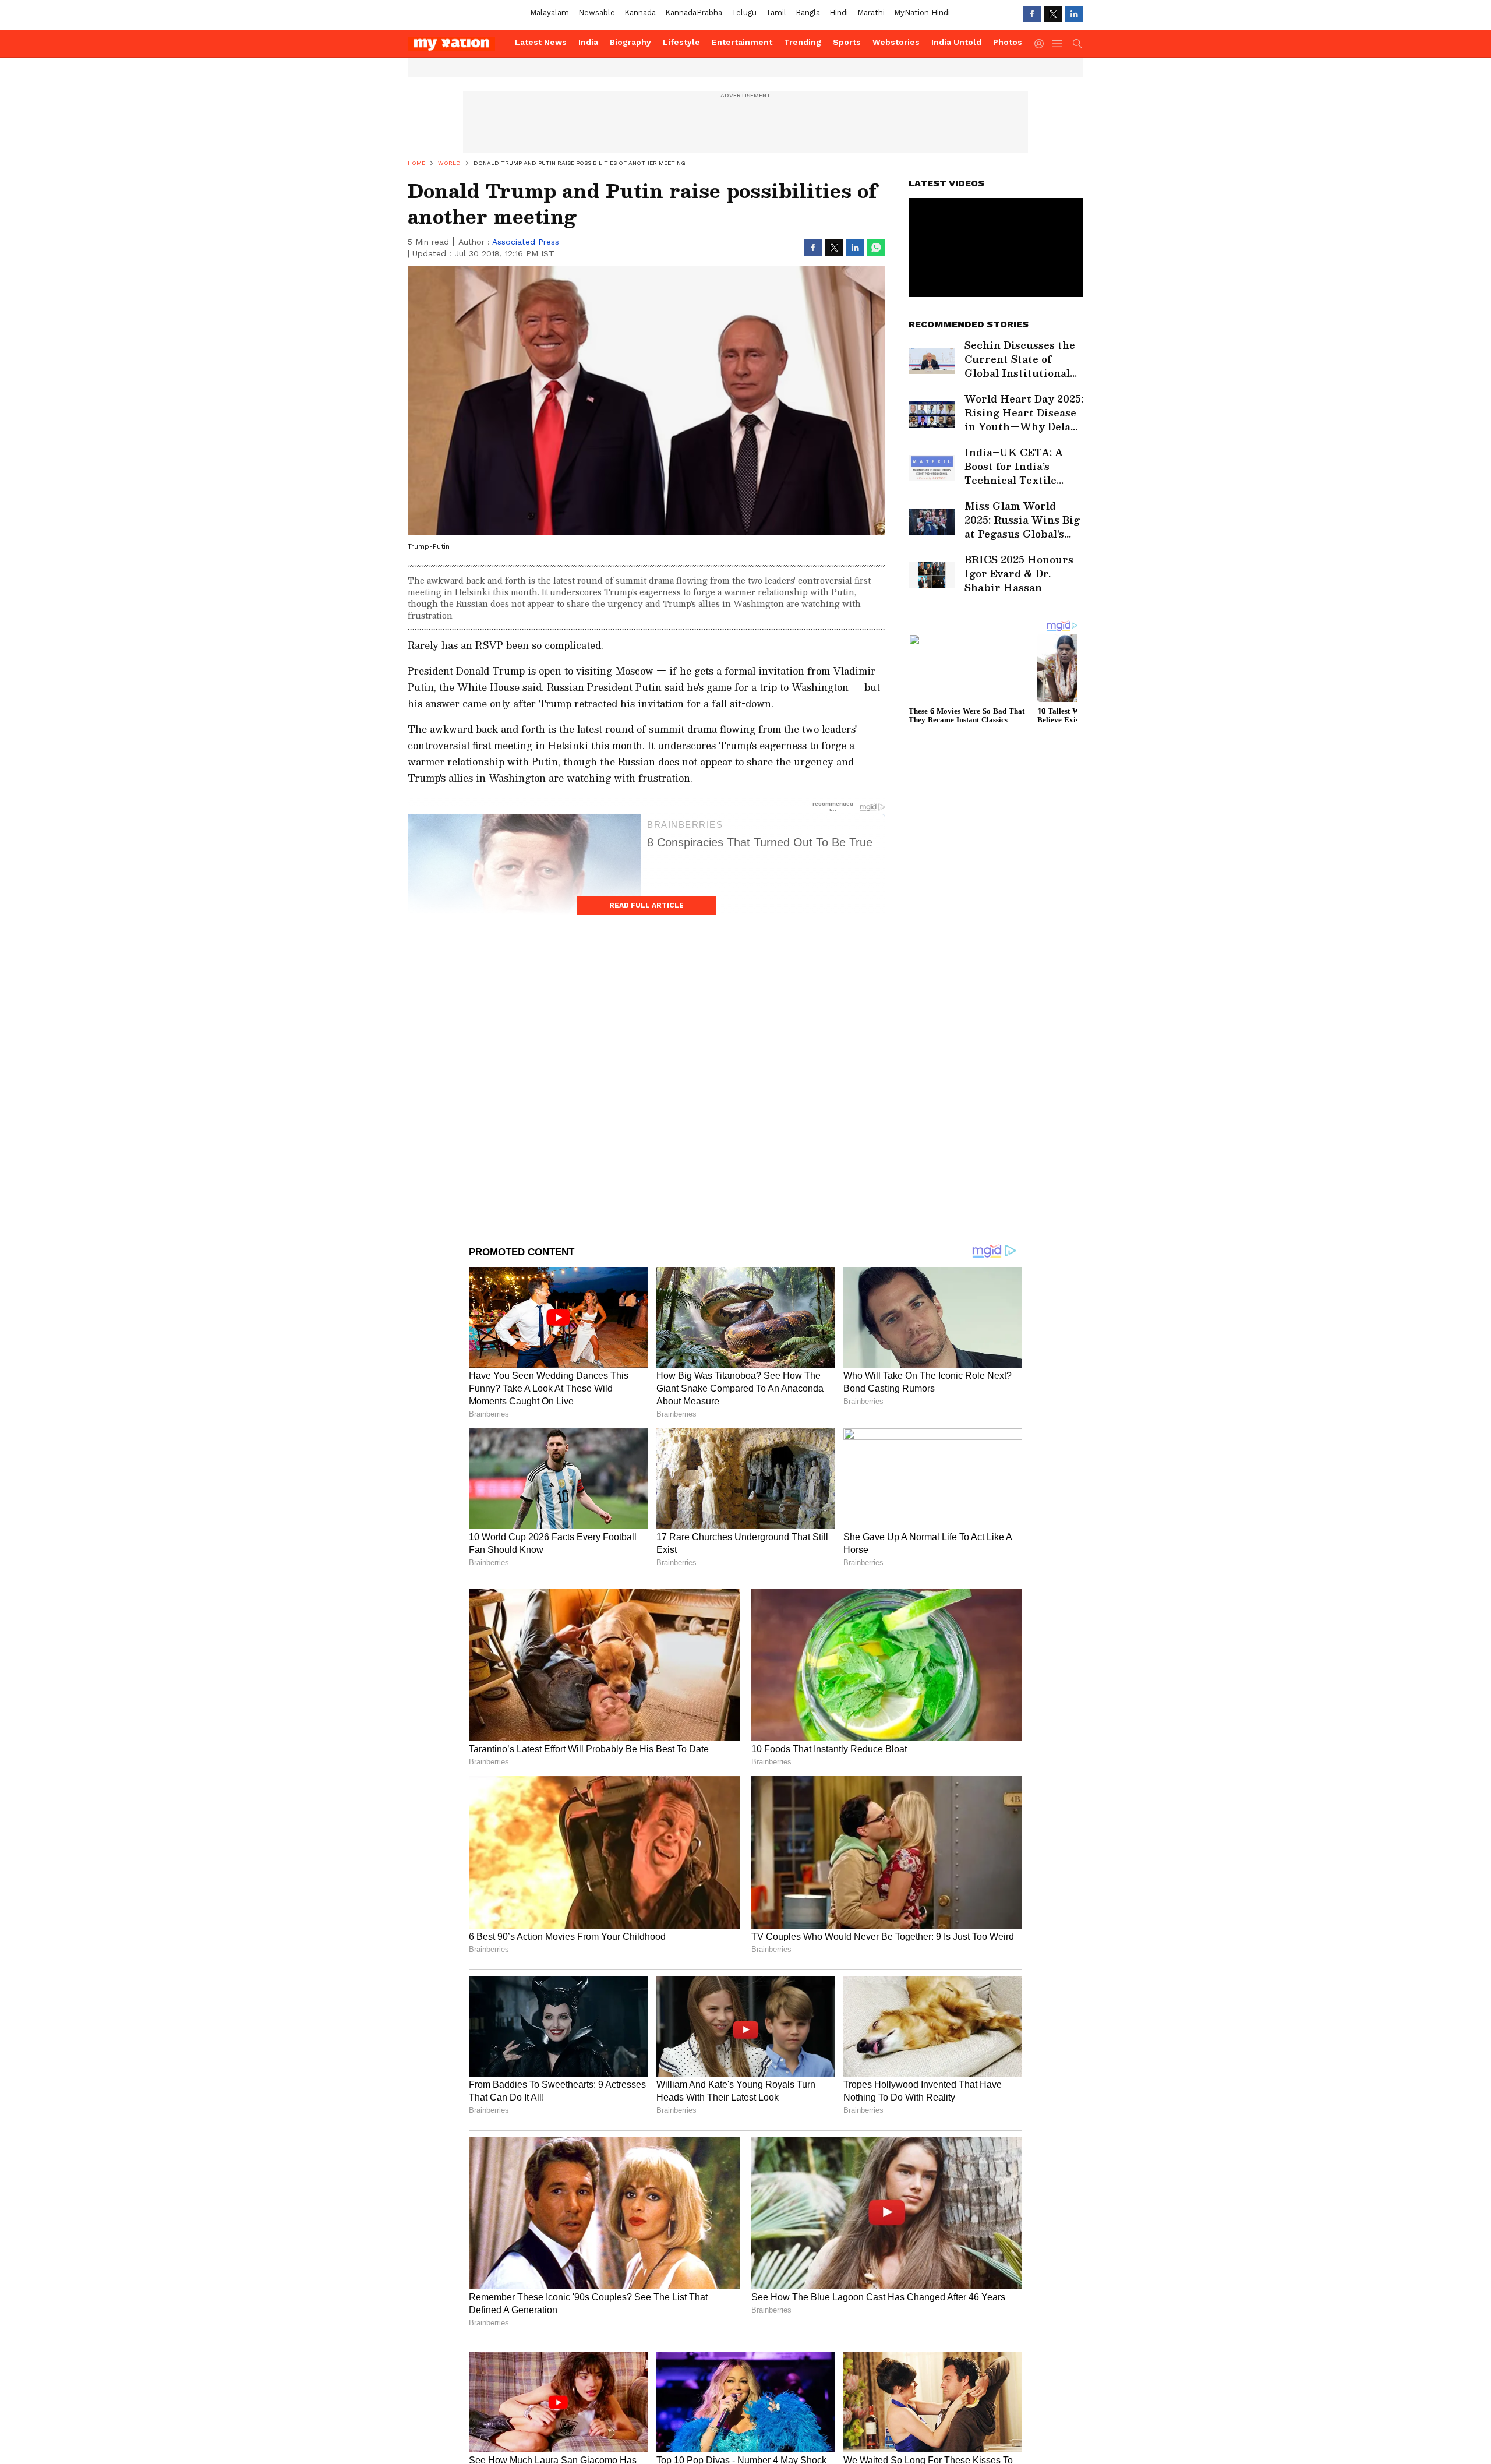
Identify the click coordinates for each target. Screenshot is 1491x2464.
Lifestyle (681, 42)
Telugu (744, 13)
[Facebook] (1032, 14)
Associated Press (526, 242)
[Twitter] (1053, 14)
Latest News (541, 42)
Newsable (597, 13)
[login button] (1042, 44)
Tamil (776, 13)
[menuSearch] (1077, 44)
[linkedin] (1074, 14)
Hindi (839, 13)
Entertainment (742, 42)
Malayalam (550, 13)
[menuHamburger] (1058, 44)
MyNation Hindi (922, 13)
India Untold (956, 42)
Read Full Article (646, 905)
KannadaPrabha (694, 13)
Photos (1008, 42)
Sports (847, 42)
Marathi (871, 13)
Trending (803, 42)
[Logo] (457, 44)
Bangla (808, 13)
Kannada (640, 13)
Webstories (896, 42)
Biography (630, 42)
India (588, 42)
